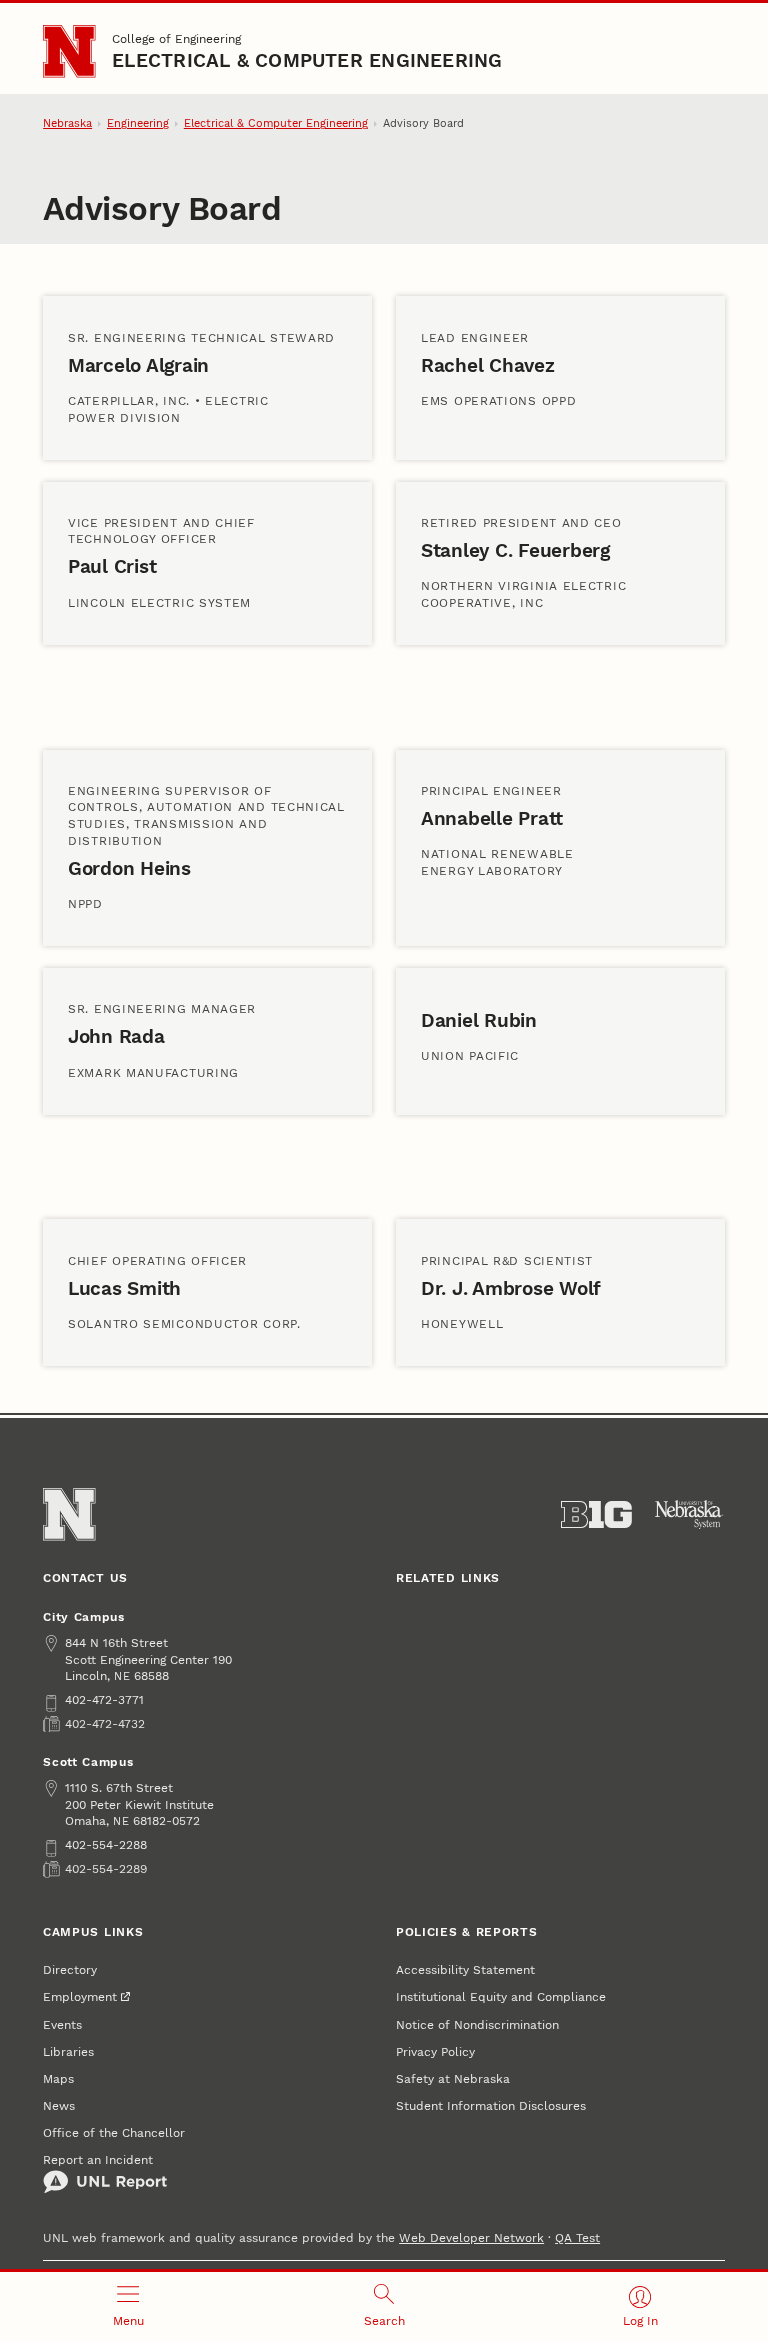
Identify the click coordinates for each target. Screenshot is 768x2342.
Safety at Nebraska (453, 2078)
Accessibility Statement (465, 1969)
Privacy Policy (435, 2051)
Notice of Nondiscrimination (477, 2024)
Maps (58, 2078)
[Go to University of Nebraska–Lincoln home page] (69, 51)
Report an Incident (98, 2159)
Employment (80, 1996)
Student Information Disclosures (491, 2105)
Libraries (68, 2051)
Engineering (138, 123)
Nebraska (67, 123)
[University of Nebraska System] (689, 1515)
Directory (70, 1969)
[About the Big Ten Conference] (596, 1515)
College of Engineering (176, 38)
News (59, 2105)
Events (62, 2024)
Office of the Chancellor (114, 2132)
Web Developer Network (471, 2237)
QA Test (577, 2237)
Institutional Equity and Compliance (501, 1996)
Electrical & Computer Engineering (307, 61)
